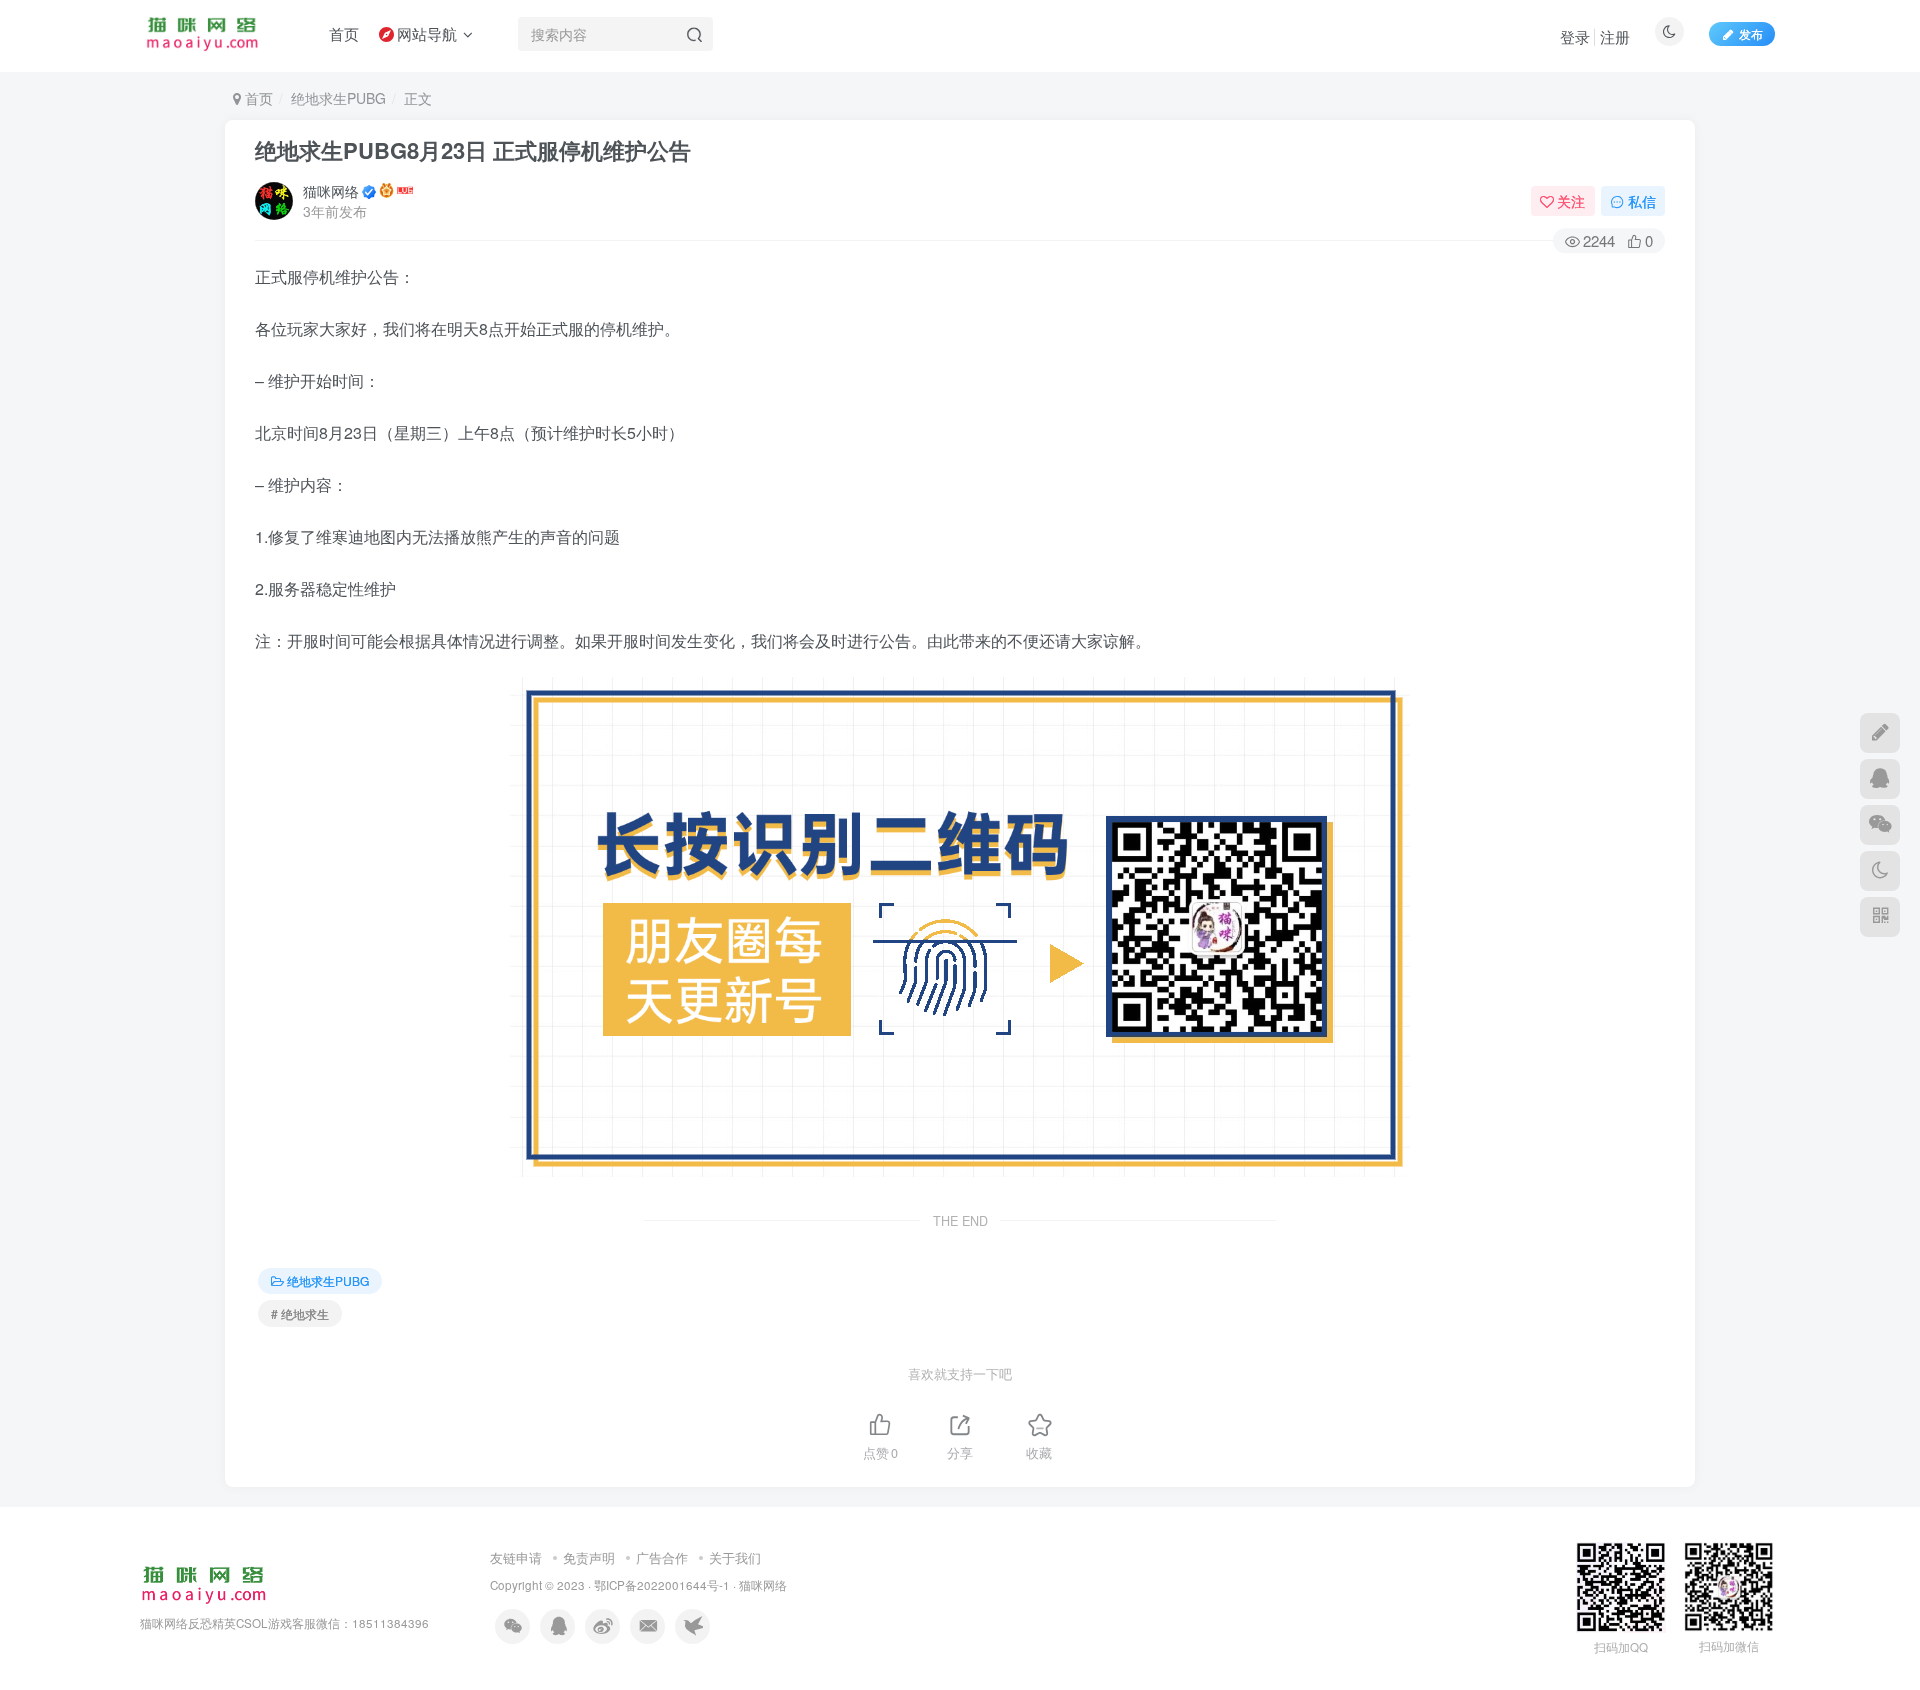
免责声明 (589, 1557)
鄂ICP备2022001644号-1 (662, 1585)
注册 (1615, 36)
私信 (1642, 201)
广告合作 (662, 1557)
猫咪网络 (331, 191)
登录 (1575, 36)
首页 (257, 98)
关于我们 (735, 1557)
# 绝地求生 (300, 1313)
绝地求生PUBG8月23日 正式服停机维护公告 (473, 150)
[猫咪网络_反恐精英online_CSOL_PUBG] (203, 1583)
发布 (1751, 33)
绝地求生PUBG (338, 98)
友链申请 (516, 1557)
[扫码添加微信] (1880, 825)
